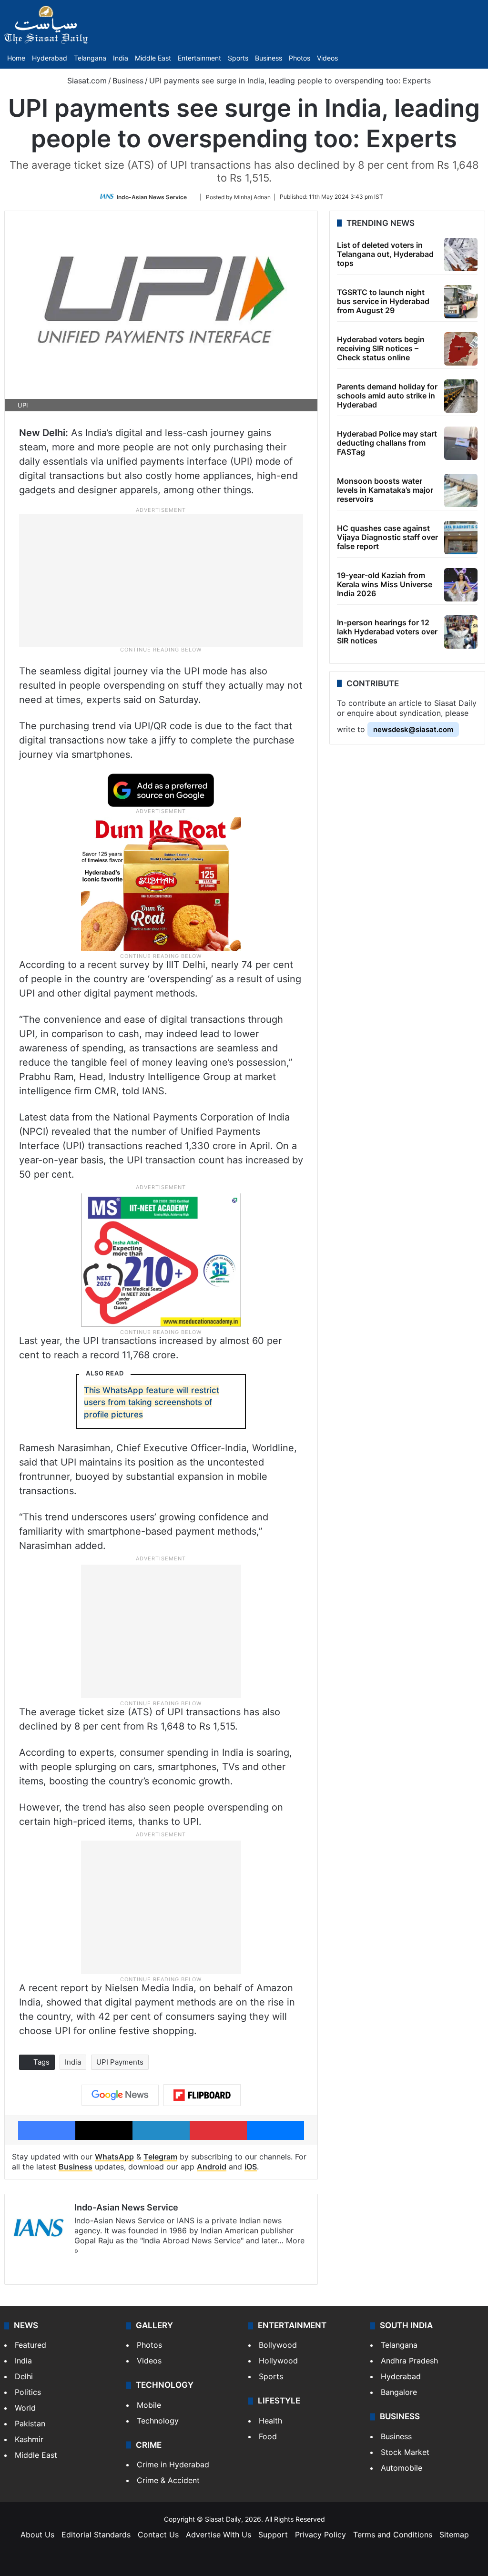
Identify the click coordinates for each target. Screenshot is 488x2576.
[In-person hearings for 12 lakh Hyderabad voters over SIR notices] (461, 632)
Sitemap (454, 2535)
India (121, 58)
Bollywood (278, 2345)
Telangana (90, 58)
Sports (238, 58)
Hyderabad (50, 58)
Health (270, 2421)
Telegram (160, 2157)
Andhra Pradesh (409, 2361)
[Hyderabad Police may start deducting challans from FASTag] (461, 443)
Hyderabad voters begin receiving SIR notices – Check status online (381, 348)
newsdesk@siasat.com (413, 729)
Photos (300, 58)
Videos (327, 58)
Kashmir (29, 2439)
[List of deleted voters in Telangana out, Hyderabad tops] (461, 255)
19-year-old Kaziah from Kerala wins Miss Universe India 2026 (385, 584)
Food (268, 2436)
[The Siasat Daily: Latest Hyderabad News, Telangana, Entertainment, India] (46, 25)
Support (273, 2535)
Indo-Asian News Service (152, 197)
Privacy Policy (320, 2535)
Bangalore (399, 2392)
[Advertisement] (161, 580)
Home (16, 58)
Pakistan (30, 2423)
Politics (28, 2392)
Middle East (153, 58)
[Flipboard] (202, 2095)
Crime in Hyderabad (173, 2464)
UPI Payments (120, 2062)
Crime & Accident (168, 2480)
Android (212, 2167)
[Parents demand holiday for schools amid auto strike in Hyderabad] (461, 396)
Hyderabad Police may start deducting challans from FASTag (387, 443)
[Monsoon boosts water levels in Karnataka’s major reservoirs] (461, 490)
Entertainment (199, 58)
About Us (37, 2535)
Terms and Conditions (393, 2535)
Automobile (402, 2468)
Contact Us (158, 2535)
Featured (30, 2345)
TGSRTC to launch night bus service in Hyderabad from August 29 (383, 301)
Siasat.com (86, 81)
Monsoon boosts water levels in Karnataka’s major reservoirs (385, 490)
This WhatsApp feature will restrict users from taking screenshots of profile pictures (152, 1402)
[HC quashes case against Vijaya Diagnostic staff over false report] (461, 538)
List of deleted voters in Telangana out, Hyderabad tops (385, 254)
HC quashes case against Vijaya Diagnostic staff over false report (387, 537)
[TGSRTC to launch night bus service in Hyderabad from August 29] (461, 302)
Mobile (149, 2405)
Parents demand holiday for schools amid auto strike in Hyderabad (387, 396)
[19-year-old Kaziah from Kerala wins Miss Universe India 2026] (461, 585)
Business (269, 58)
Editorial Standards (96, 2535)
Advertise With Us (219, 2535)
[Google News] (120, 2095)
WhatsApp (114, 2157)
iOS (251, 2167)
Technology (158, 2421)
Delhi (24, 2376)
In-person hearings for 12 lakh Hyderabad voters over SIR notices (387, 631)
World (25, 2408)
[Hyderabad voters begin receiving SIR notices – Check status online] (461, 349)
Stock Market (405, 2452)
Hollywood (278, 2361)
